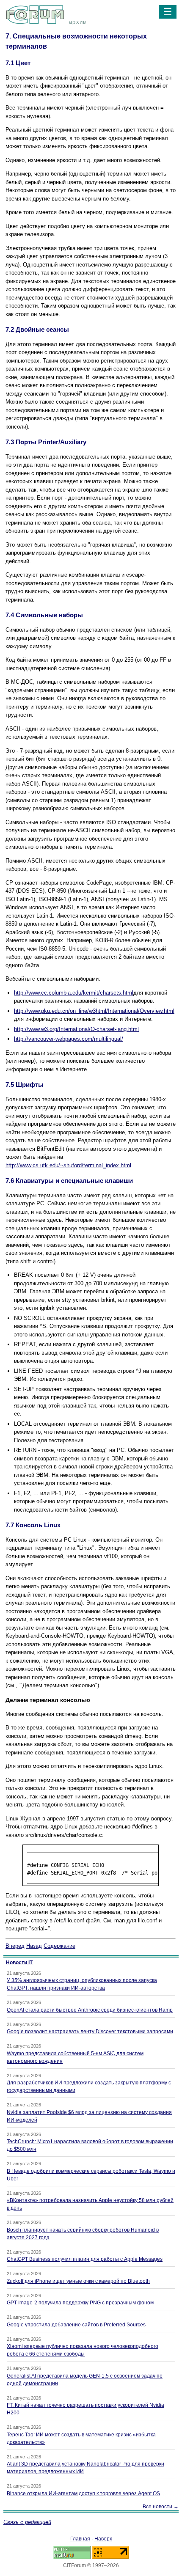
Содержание (59, 1946)
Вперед (15, 1946)
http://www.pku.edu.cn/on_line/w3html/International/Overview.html (94, 1011)
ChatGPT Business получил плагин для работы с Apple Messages (85, 2259)
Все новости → (161, 2507)
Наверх (103, 2539)
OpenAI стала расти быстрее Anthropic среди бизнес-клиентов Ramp (90, 2010)
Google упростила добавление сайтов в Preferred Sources (76, 2325)
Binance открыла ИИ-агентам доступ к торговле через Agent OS (83, 2494)
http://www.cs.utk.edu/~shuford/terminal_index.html (68, 1165)
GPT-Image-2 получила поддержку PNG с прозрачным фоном (80, 2303)
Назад (34, 1946)
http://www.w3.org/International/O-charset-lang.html (76, 1029)
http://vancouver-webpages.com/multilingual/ (69, 1039)
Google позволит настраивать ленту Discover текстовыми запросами (90, 2032)
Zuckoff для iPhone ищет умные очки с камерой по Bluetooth (78, 2281)
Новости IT (19, 1963)
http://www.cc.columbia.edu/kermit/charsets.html (74, 993)
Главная (80, 2539)
